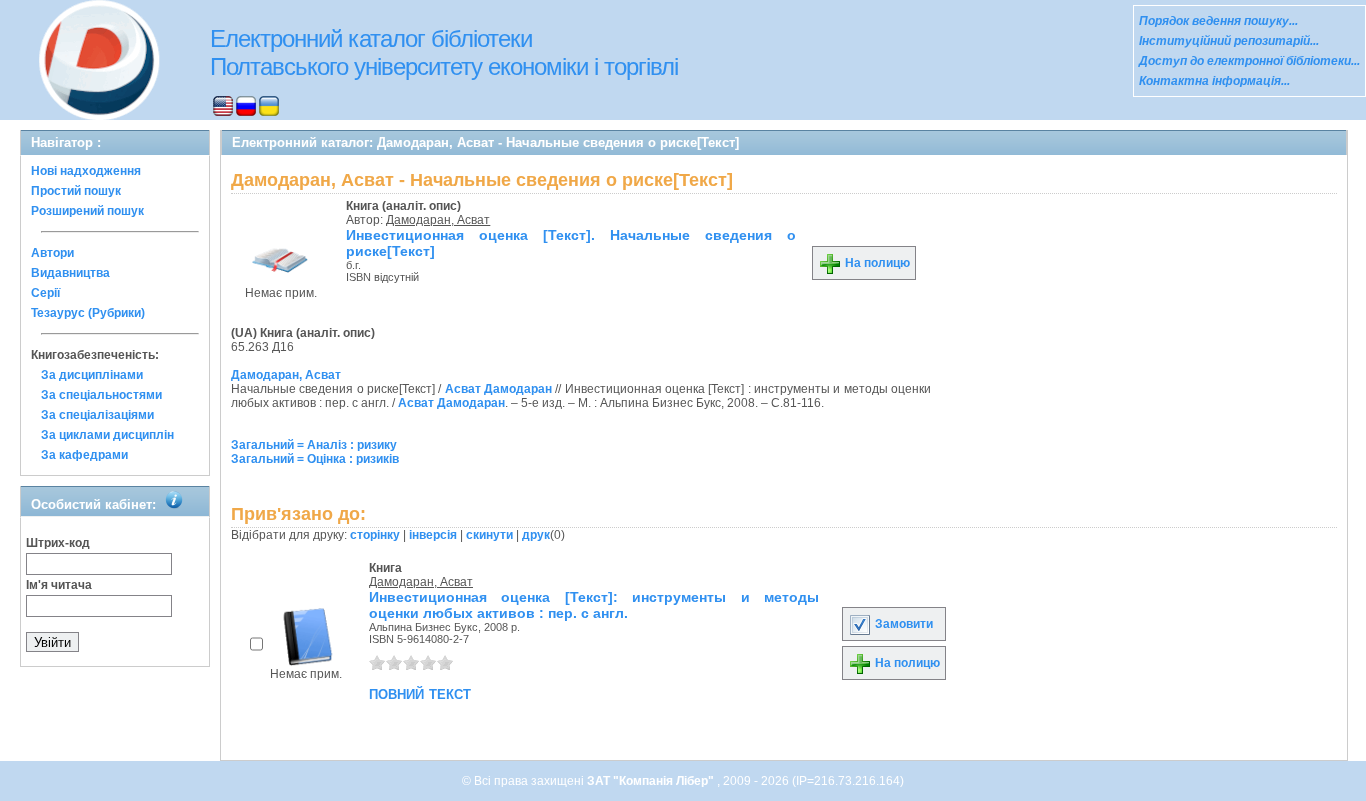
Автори (52, 253)
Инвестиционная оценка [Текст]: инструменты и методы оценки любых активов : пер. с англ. (594, 605)
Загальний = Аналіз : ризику (314, 445)
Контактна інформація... (1214, 81)
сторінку (375, 535)
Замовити (902, 624)
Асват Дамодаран (498, 389)
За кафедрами (84, 455)
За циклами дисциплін (107, 435)
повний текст (420, 693)
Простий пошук (76, 191)
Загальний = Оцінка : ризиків (315, 459)
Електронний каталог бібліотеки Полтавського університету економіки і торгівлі (444, 52)
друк (536, 535)
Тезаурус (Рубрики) (88, 313)
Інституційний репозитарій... (1229, 41)
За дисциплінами (92, 375)
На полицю (876, 263)
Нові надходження (86, 171)
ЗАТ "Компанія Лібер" (652, 781)
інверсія (433, 535)
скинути (489, 535)
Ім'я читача (59, 585)
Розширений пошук (87, 211)
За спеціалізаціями (97, 415)
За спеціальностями (101, 395)
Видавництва (70, 273)
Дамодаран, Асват (438, 220)
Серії (45, 293)
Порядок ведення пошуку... (1218, 21)
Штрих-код (58, 543)
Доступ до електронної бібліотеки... (1249, 61)
